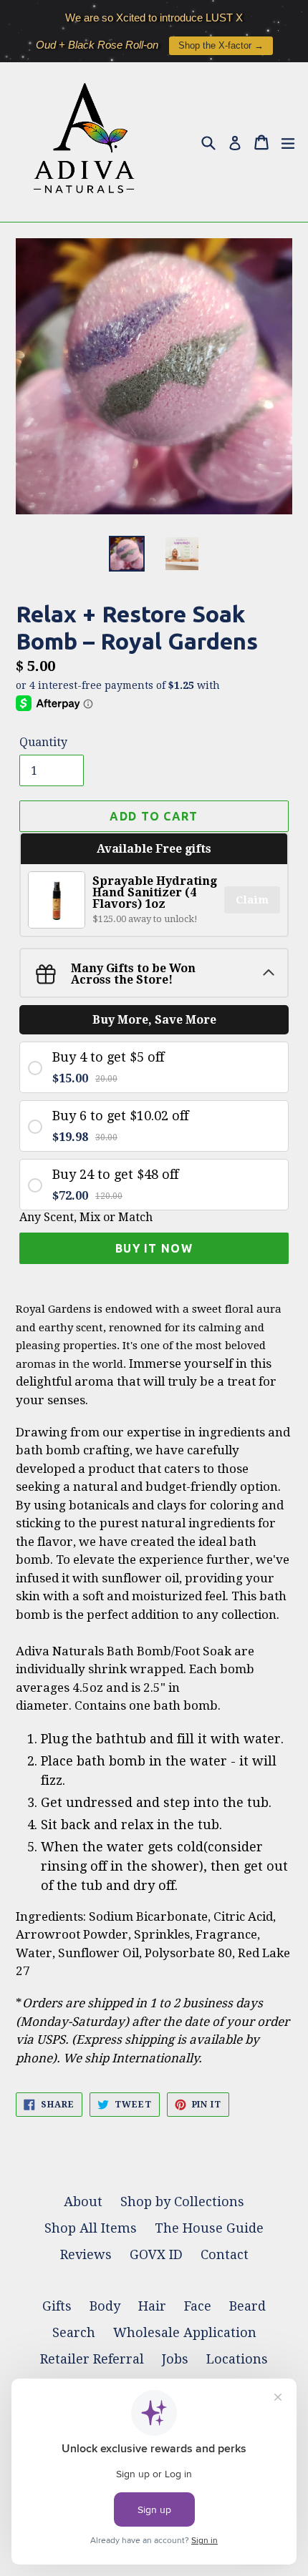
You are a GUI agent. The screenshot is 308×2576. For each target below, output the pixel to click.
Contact (225, 2254)
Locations (237, 2359)
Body (105, 2306)
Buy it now (154, 1248)
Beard (247, 2306)
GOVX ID (156, 2254)
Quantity (43, 742)
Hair (152, 2306)
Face (198, 2306)
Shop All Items (91, 2228)
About (83, 2202)
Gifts (57, 2306)
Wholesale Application (185, 2332)
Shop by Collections (182, 2202)
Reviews (86, 2254)
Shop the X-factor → (221, 36)
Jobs (175, 2359)
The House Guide (209, 2228)
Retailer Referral (92, 2359)
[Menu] (288, 142)
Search (74, 2332)
